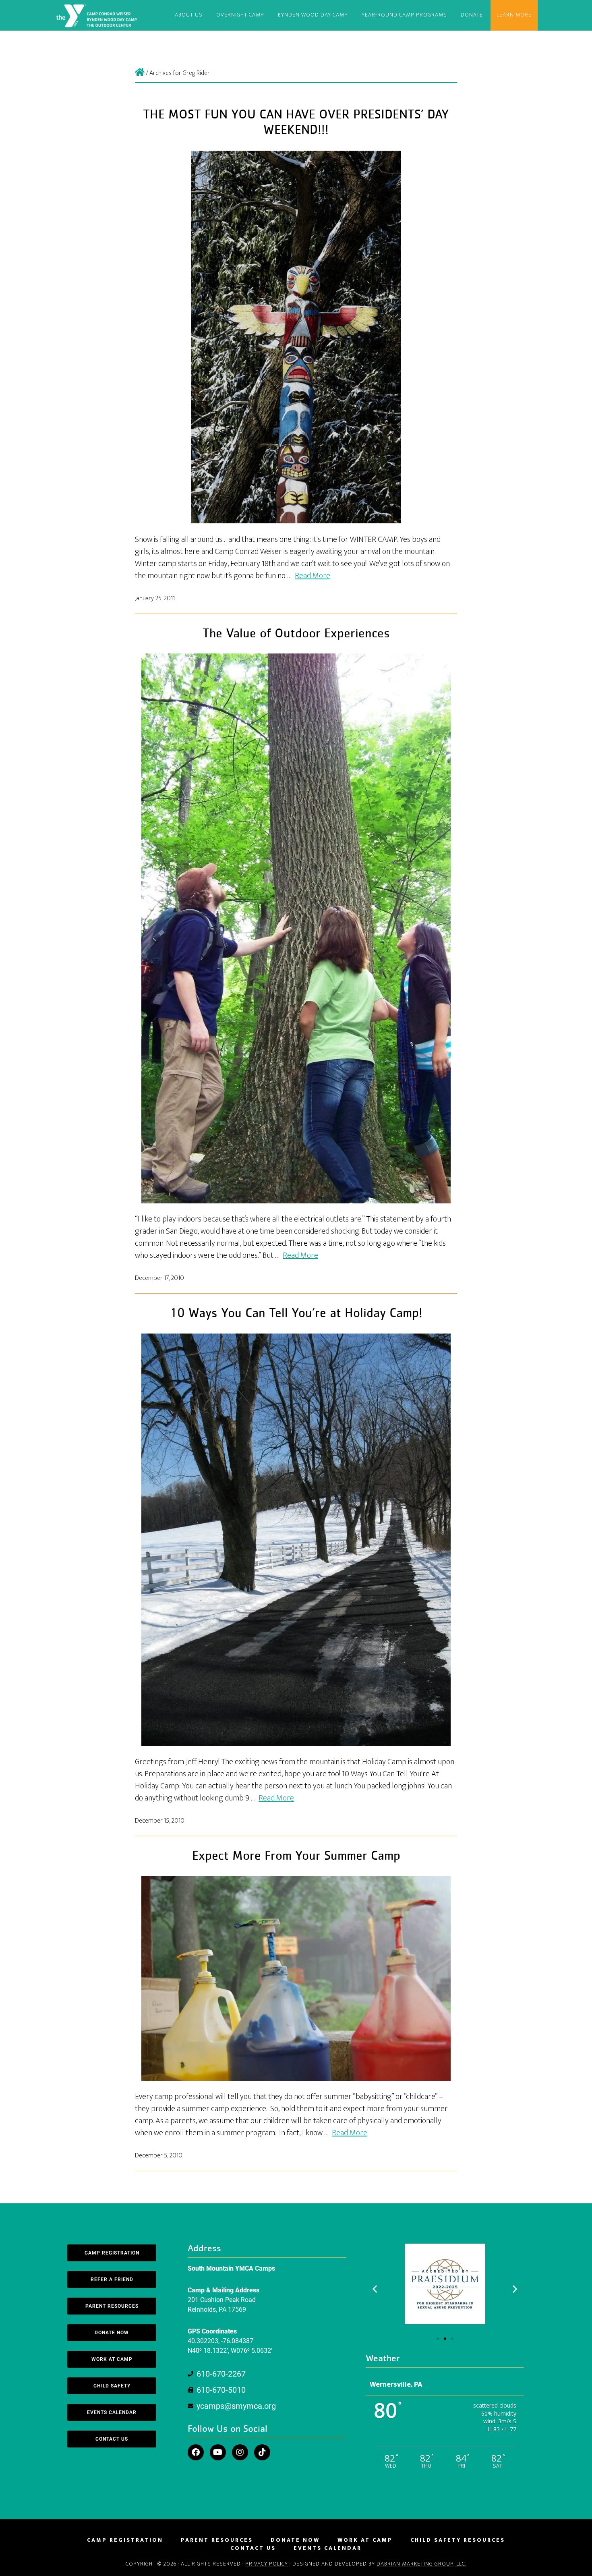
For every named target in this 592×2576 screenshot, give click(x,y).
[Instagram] (240, 2452)
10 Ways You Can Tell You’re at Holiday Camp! (296, 1313)
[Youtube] (218, 2452)
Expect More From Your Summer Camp (296, 1856)
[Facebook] (196, 2452)
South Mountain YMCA (98, 15)
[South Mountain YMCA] (140, 73)
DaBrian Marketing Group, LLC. (421, 2564)
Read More (313, 576)
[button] (375, 2289)
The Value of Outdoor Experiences (296, 634)
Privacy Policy (267, 2564)
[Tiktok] (262, 2452)
